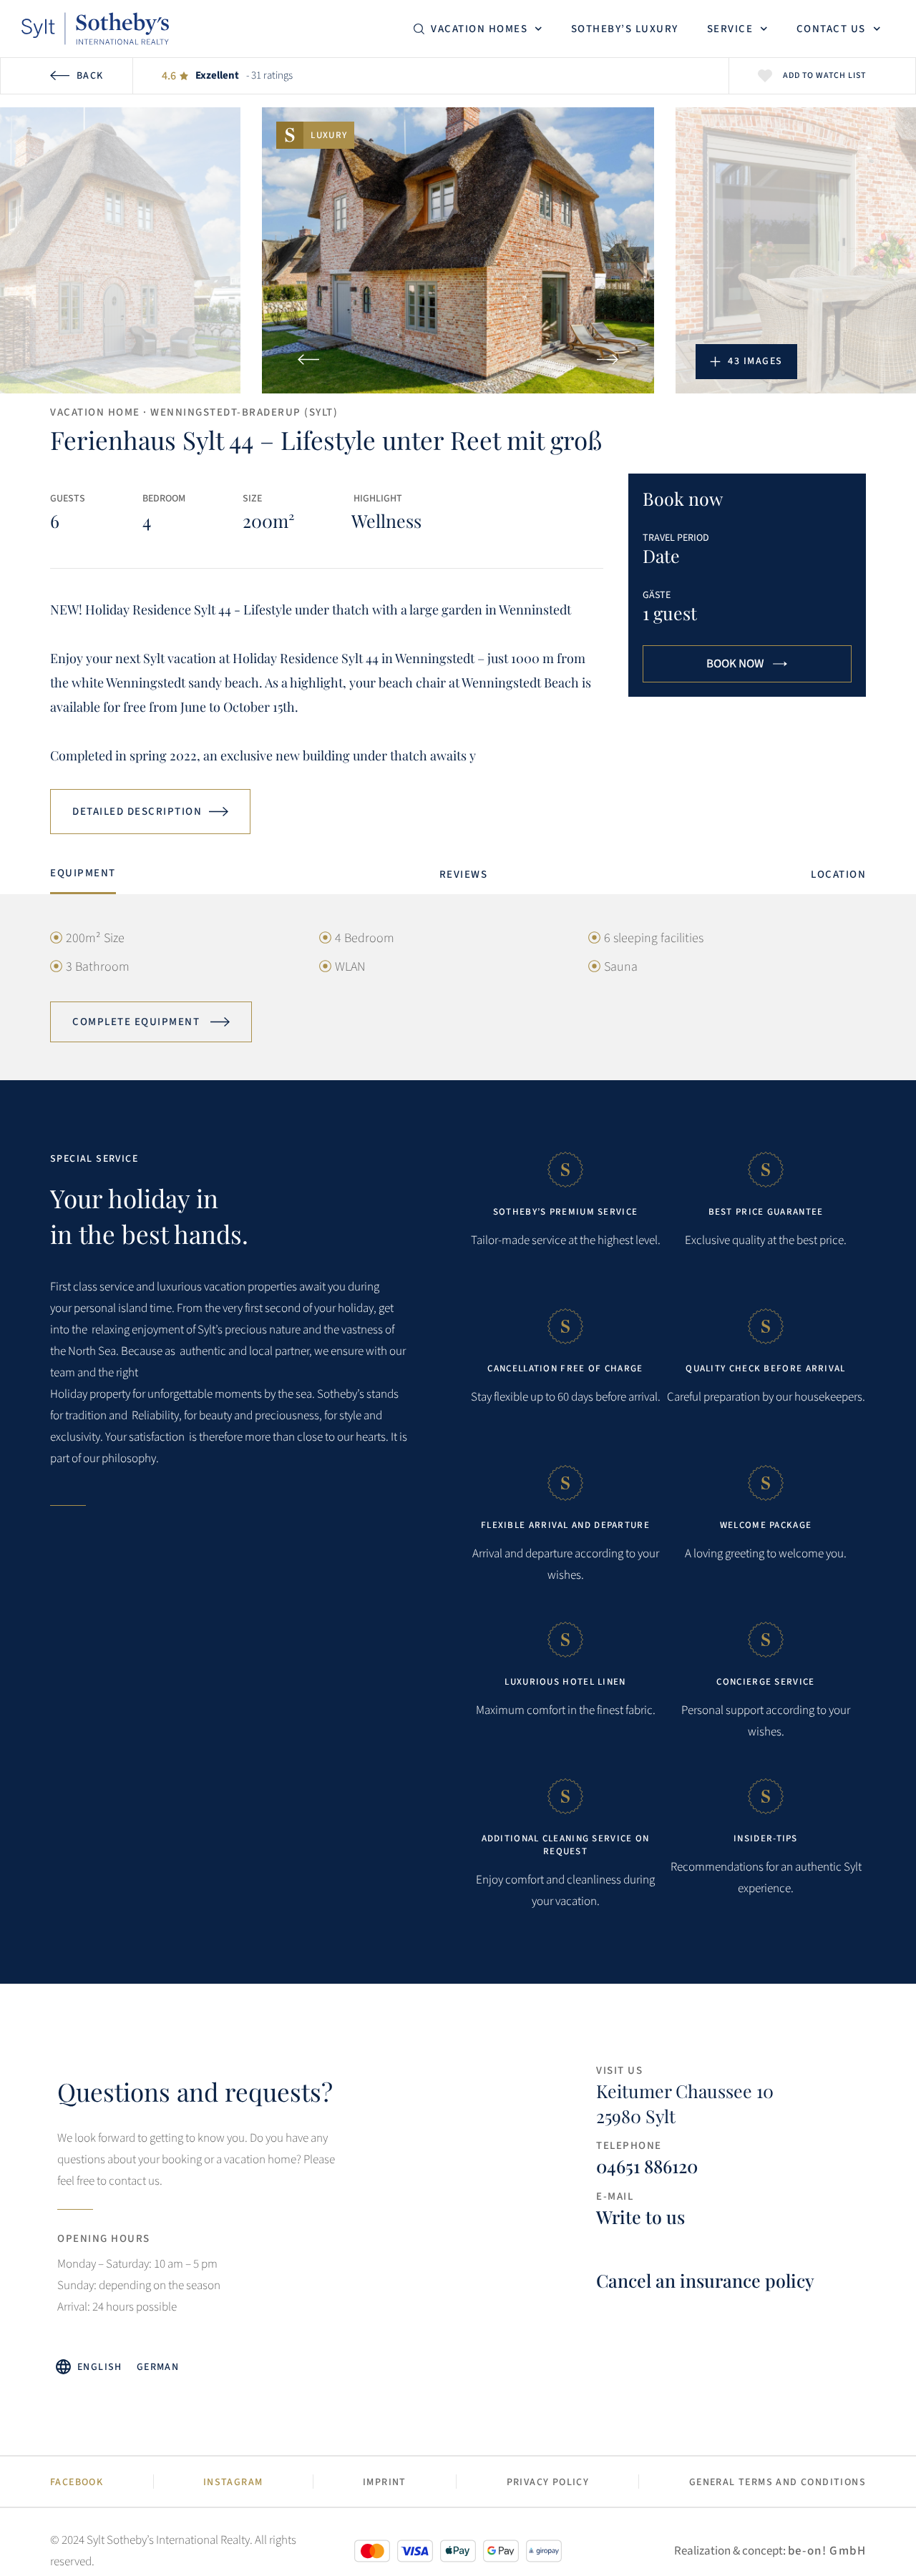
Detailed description (137, 812)
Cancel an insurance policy (705, 2280)
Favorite (765, 76)
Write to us (640, 2217)
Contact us (831, 29)
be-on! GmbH (827, 2551)
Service (730, 29)
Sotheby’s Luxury (625, 29)
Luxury (329, 135)
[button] (308, 359)
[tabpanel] (458, 986)
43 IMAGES (755, 361)
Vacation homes (479, 29)
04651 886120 (647, 2166)
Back (90, 76)
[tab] (83, 877)
